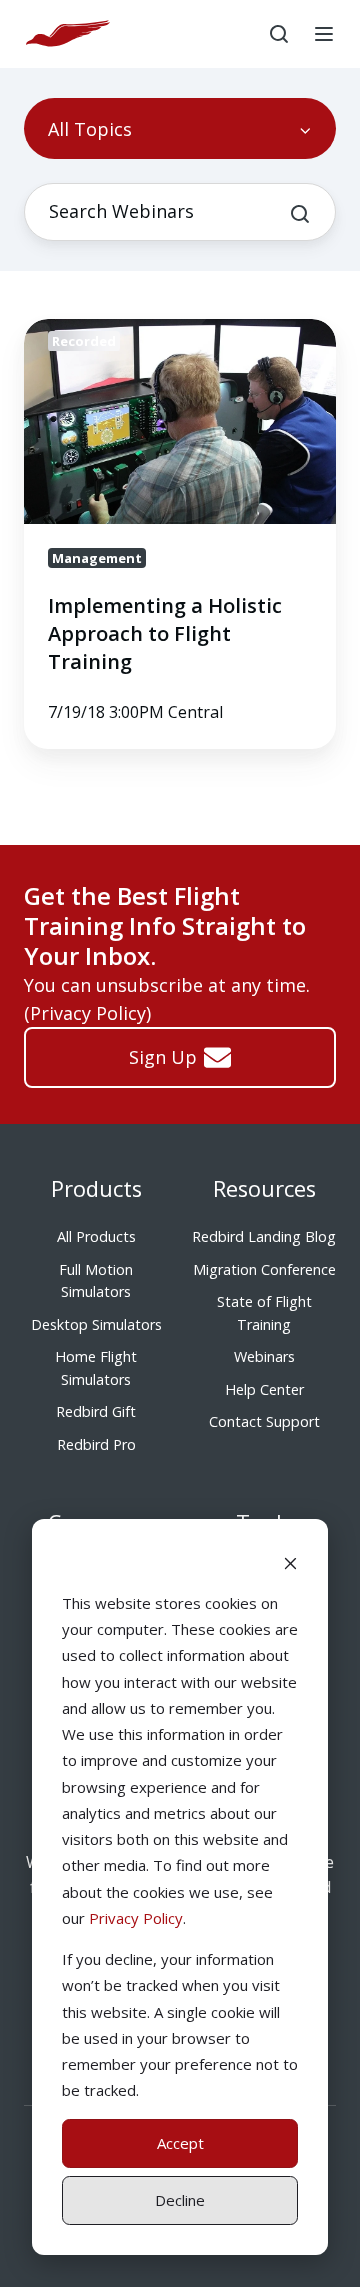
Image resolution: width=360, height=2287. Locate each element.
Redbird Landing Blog (264, 1236)
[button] (279, 34)
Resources (264, 1188)
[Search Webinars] (300, 214)
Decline (180, 2200)
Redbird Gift (96, 1411)
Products (96, 1188)
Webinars (264, 1356)
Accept (180, 2143)
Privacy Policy (136, 1918)
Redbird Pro (96, 1444)
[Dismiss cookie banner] (290, 1562)
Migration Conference (264, 1269)
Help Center (264, 1389)
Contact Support (264, 1421)
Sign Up (163, 1057)
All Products (96, 1236)
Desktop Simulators (96, 1324)
